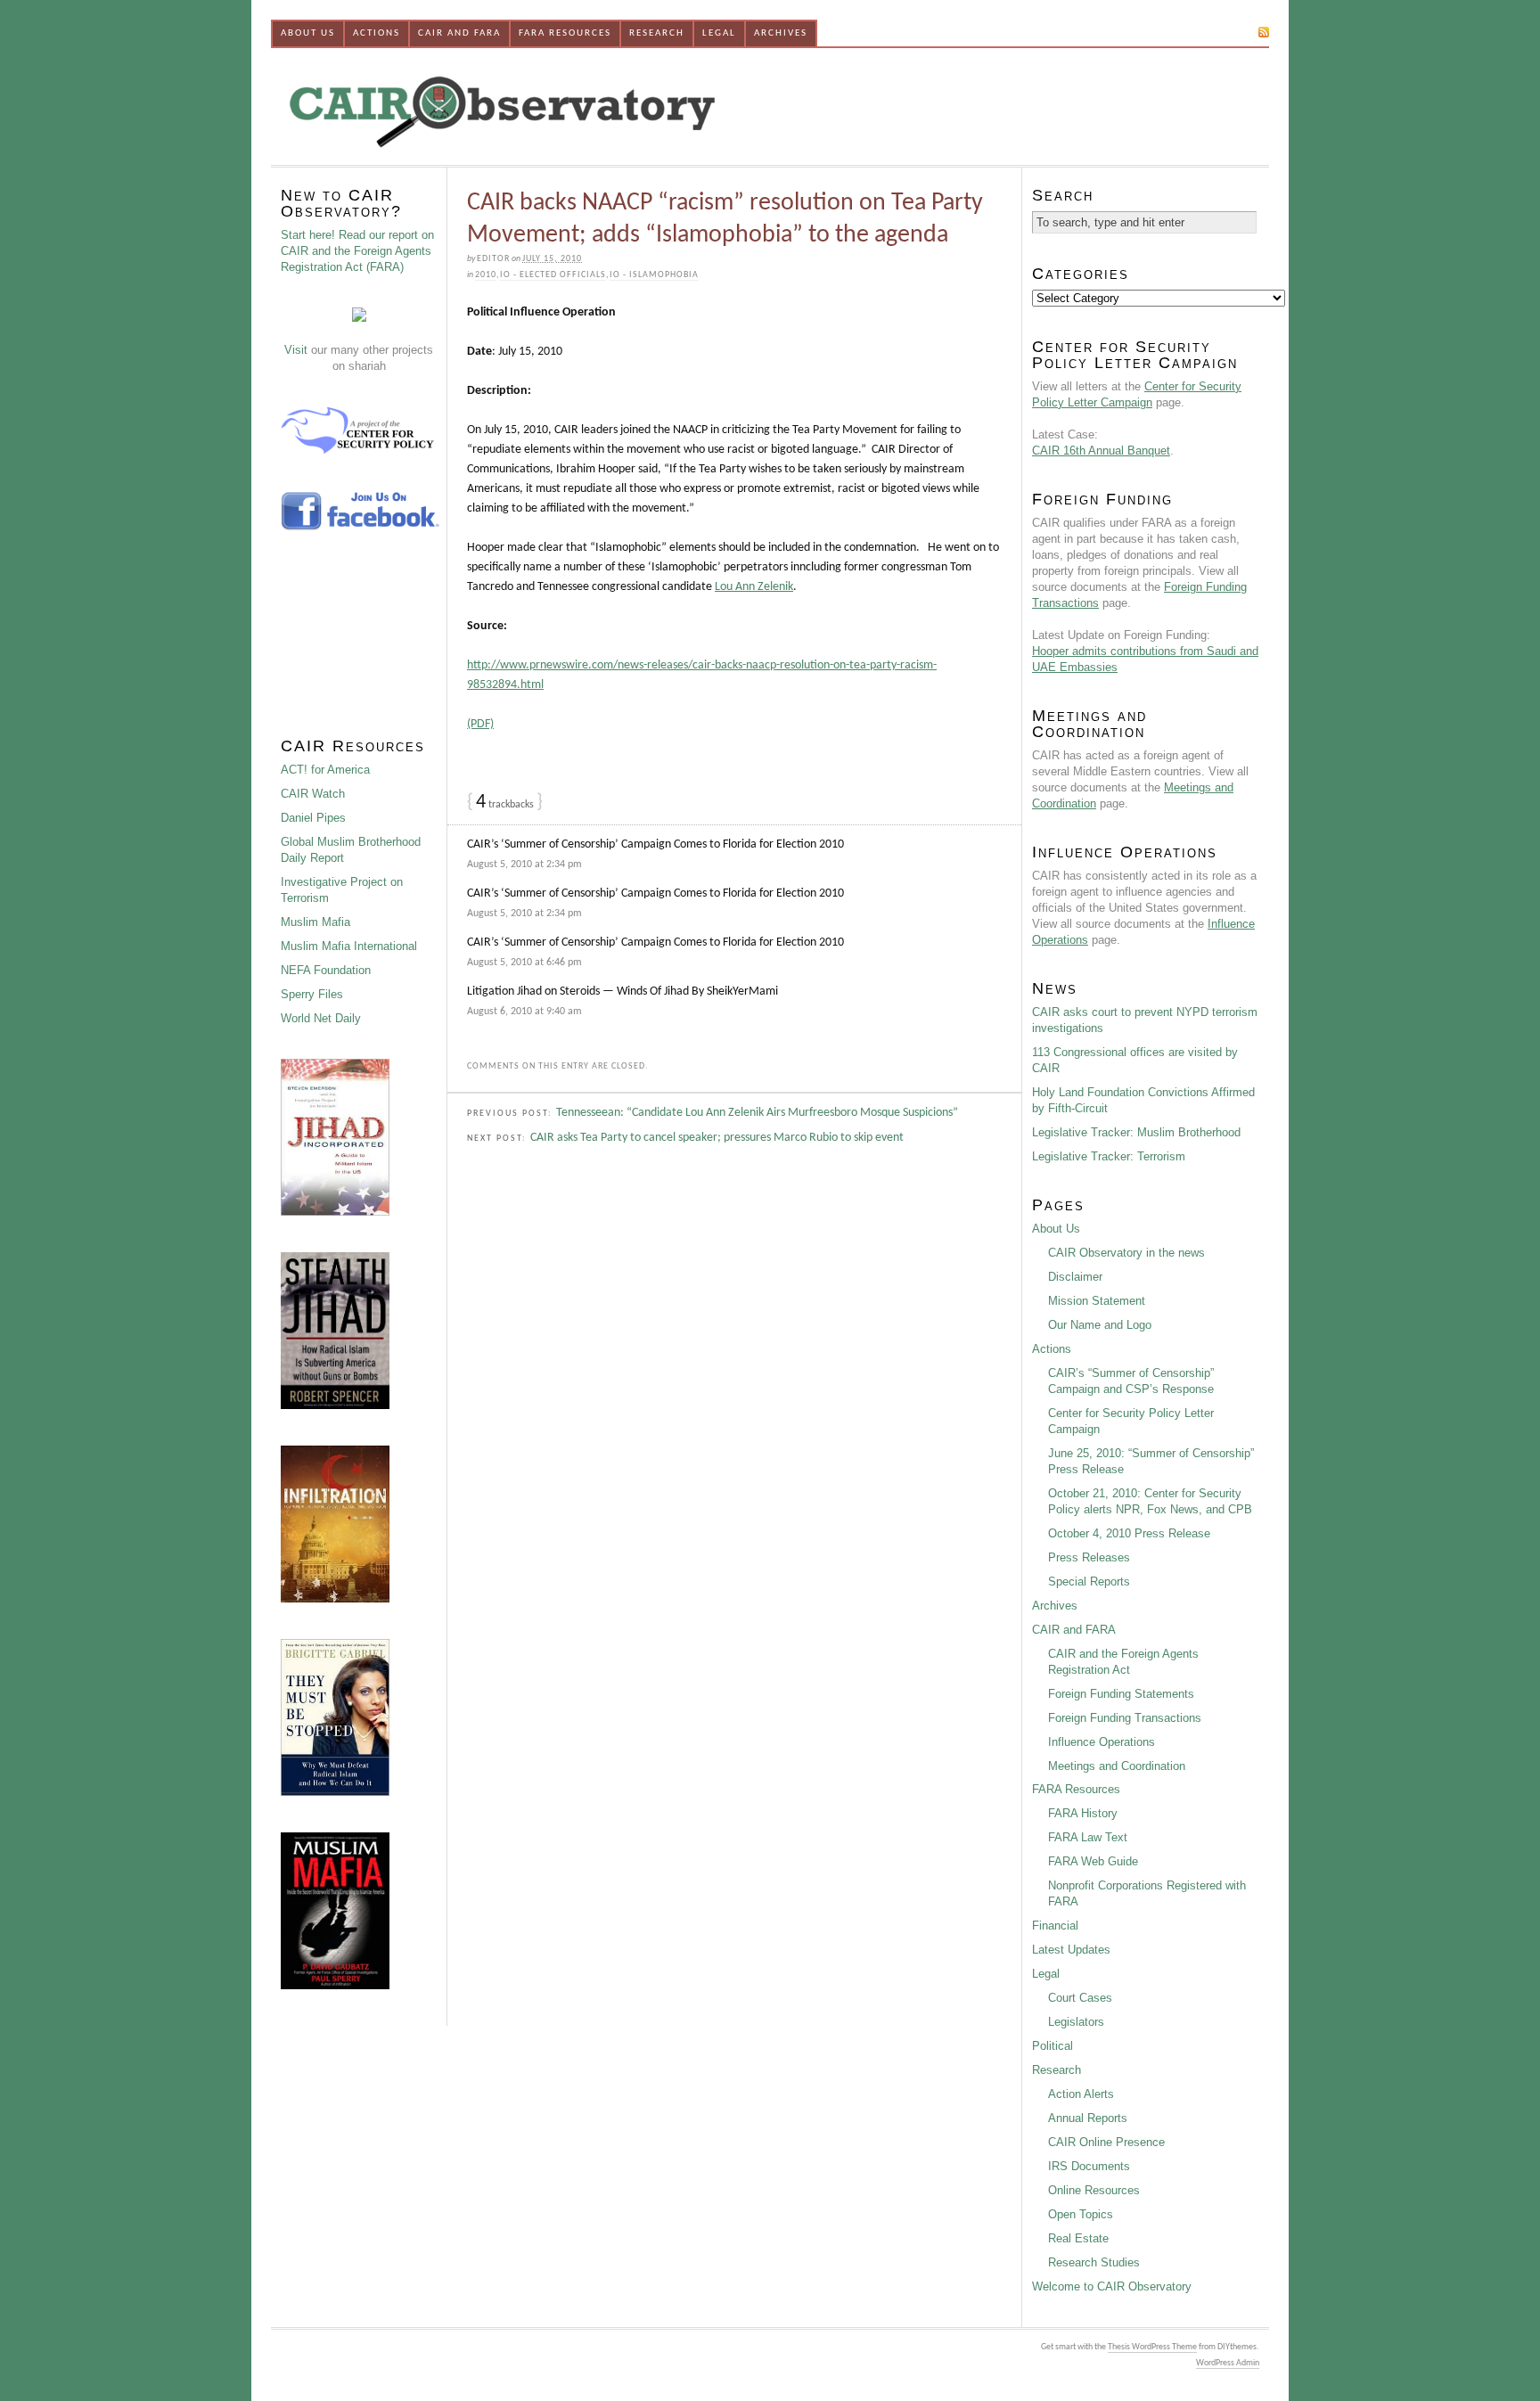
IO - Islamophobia (654, 275)
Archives (781, 33)
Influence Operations (1102, 1742)
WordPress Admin (1228, 2363)
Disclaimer (1075, 1277)
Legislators (1076, 2022)
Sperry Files (312, 994)
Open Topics (1081, 2214)
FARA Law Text (1088, 1837)
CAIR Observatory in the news (1126, 1253)
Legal (719, 33)
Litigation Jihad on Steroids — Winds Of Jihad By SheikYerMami (623, 992)
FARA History (1083, 1813)
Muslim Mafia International (349, 946)
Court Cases (1080, 1998)
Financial (1055, 1926)
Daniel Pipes (313, 818)
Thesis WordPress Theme (1152, 2347)
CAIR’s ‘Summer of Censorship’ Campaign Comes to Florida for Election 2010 (655, 844)
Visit (296, 350)
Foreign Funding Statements (1121, 1694)
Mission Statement (1097, 1301)
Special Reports (1089, 1582)
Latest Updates (1071, 1950)
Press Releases (1089, 1557)
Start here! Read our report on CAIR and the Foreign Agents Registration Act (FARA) (357, 251)
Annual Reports (1088, 2118)
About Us (308, 33)
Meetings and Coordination (1117, 1766)
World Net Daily (321, 1018)
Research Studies (1094, 2262)
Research (657, 33)
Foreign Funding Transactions (1125, 1718)
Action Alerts (1081, 2094)
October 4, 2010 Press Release (1129, 1533)
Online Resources (1094, 2190)
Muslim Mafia (315, 922)
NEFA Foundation (326, 970)
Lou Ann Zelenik (754, 587)
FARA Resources (565, 33)
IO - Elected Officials (553, 275)
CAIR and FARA (459, 33)
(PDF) (480, 724)
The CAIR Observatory (596, 107)
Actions (377, 33)
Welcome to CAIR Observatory (1112, 2286)
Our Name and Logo (1100, 1325)
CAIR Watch (313, 794)
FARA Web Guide (1093, 1861)
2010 (486, 275)
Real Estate (1078, 2238)
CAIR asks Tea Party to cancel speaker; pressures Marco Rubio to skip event (717, 1138)
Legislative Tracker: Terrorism (1109, 1156)
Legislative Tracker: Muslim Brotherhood (1136, 1132)
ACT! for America (325, 770)
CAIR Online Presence (1106, 2142)
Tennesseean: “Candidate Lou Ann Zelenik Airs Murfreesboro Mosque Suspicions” (757, 1113)
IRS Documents (1089, 2166)
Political (1053, 2046)
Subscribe (1225, 32)
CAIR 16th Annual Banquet (1101, 451)
